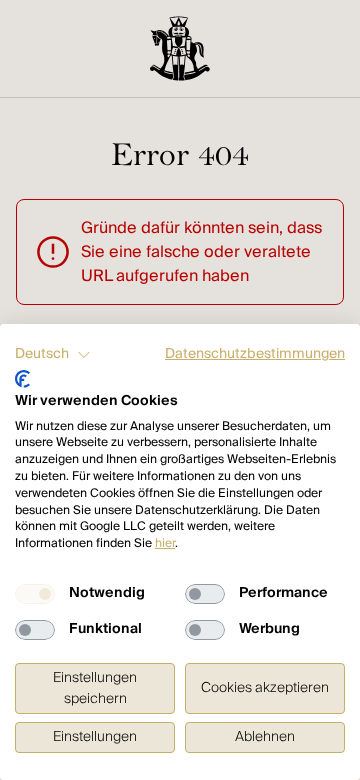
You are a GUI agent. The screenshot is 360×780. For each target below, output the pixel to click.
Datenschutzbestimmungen (255, 354)
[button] (53, 355)
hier (165, 543)
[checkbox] (35, 594)
